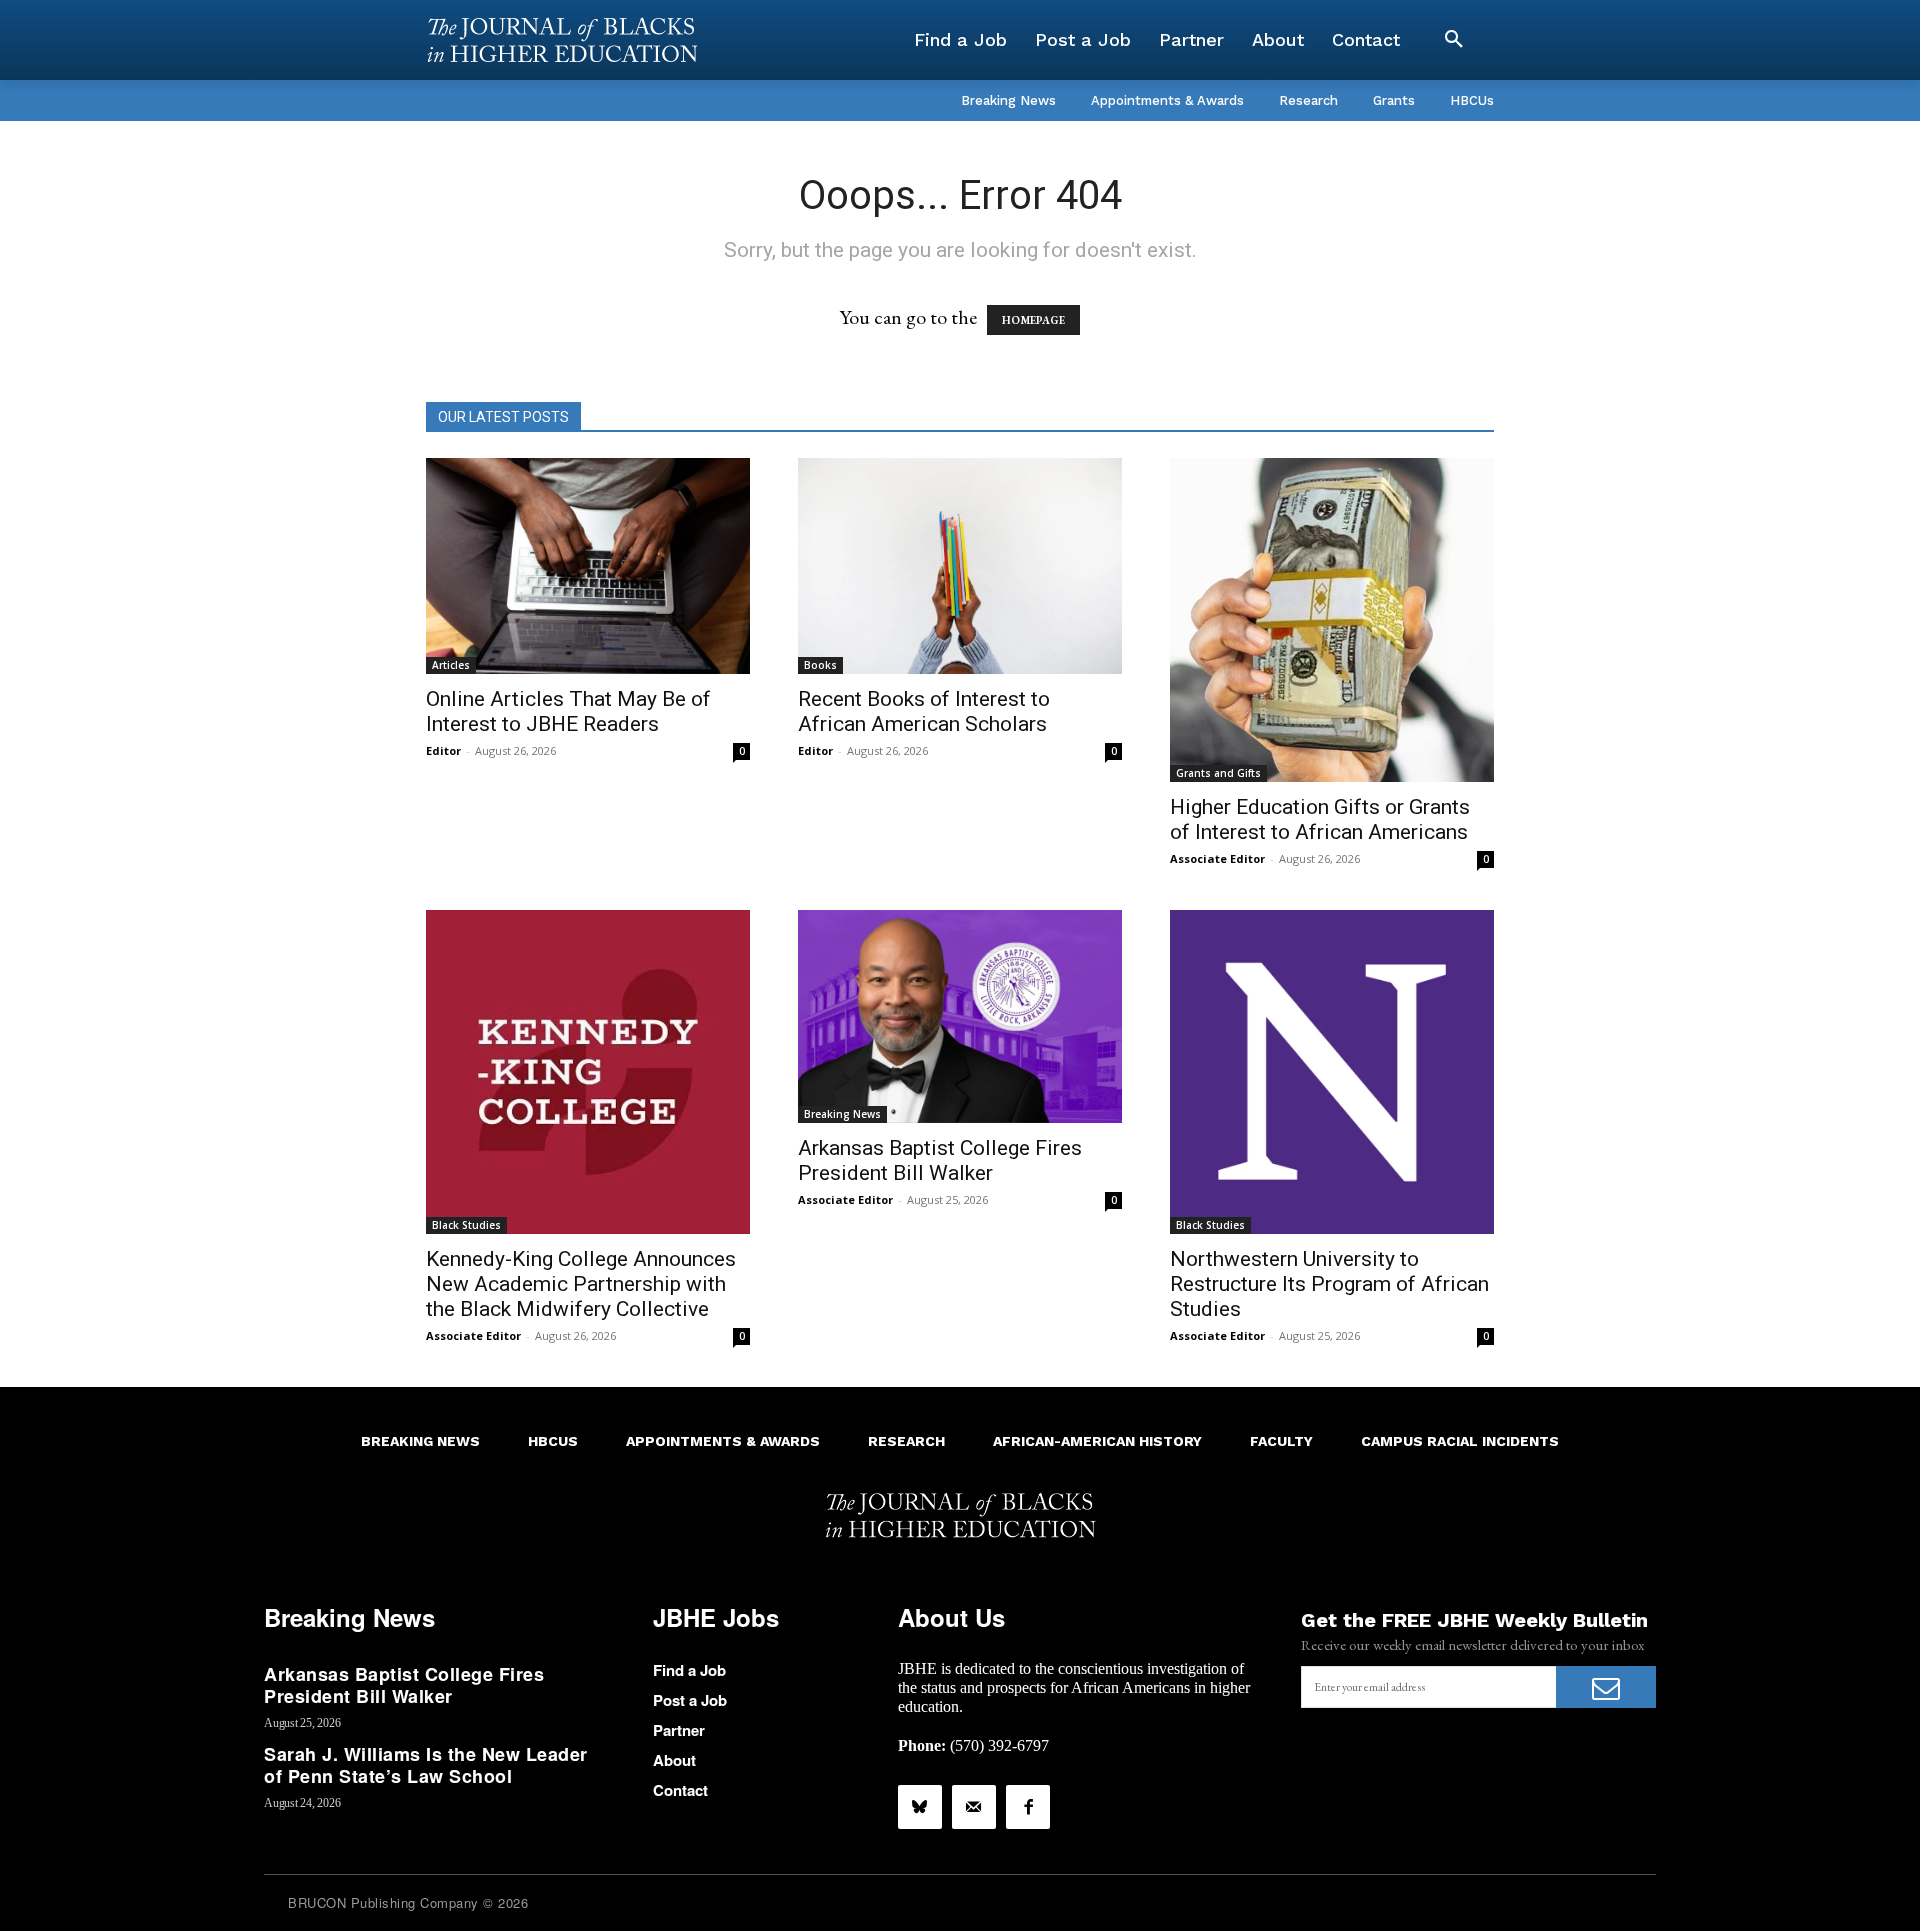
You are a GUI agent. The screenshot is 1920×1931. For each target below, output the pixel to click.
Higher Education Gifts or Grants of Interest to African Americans (1320, 819)
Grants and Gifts (1218, 773)
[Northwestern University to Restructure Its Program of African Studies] (1332, 1072)
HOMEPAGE (1033, 320)
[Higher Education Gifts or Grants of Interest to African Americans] (1332, 620)
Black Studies (466, 1225)
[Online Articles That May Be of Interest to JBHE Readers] (588, 566)
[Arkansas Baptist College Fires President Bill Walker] (960, 1016)
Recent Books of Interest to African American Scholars (924, 711)
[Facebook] (1028, 1807)
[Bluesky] (920, 1807)
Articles (451, 665)
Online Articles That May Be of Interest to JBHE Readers (568, 711)
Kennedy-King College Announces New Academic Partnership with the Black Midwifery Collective (581, 1284)
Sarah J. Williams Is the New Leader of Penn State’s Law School (426, 1765)
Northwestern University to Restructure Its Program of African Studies (1329, 1284)
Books (820, 665)
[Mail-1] (974, 1807)
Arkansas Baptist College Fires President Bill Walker (940, 1160)
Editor (443, 750)
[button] (1454, 40)
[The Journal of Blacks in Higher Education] (562, 40)
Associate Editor (1217, 858)
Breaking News (842, 1114)
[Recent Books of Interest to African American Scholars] (960, 566)
